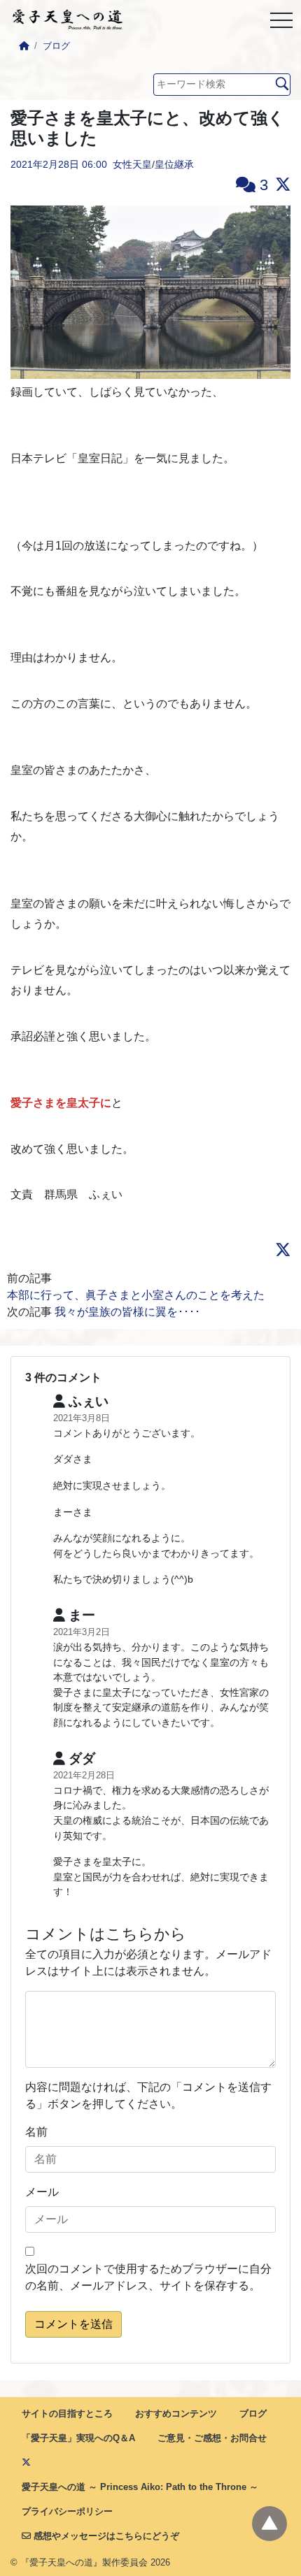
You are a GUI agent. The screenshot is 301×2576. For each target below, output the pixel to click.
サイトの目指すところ (67, 2413)
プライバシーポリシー (67, 2511)
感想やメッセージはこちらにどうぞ (105, 2536)
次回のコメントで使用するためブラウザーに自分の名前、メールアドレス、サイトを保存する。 (148, 2277)
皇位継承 (174, 164)
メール (42, 2192)
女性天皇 (132, 164)
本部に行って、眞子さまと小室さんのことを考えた (136, 1295)
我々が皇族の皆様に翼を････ (127, 1312)
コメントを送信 (73, 2324)
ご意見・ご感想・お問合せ (212, 2438)
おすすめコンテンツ (176, 2413)
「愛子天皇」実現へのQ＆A (78, 2438)
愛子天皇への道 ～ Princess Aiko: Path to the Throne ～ (140, 2487)
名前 (36, 2132)
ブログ (56, 46)
